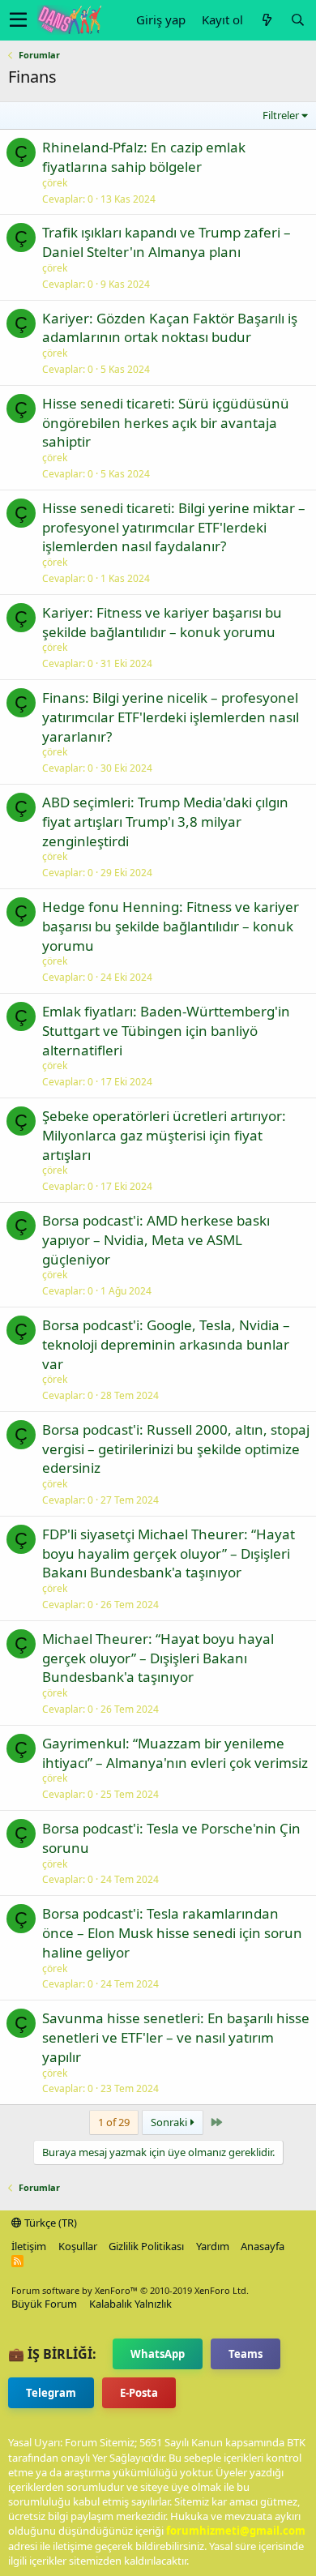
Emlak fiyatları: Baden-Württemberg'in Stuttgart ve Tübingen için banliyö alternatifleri (166, 1031)
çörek (55, 183)
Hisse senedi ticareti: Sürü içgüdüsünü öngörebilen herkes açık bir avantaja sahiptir (166, 423)
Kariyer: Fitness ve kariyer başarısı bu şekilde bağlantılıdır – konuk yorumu (162, 622)
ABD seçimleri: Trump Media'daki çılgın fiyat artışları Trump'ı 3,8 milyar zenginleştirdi (165, 822)
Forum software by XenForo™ (130, 2290)
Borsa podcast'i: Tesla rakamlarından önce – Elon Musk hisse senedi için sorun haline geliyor (172, 1933)
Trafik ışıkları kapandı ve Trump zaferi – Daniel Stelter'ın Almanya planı (167, 242)
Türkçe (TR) (49, 2223)
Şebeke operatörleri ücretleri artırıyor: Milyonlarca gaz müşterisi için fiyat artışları (164, 1135)
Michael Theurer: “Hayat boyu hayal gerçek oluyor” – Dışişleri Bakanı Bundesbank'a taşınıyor (158, 1658)
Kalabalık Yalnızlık (130, 2304)
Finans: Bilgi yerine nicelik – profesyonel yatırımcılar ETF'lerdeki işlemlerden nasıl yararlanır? (171, 717)
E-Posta (139, 2393)
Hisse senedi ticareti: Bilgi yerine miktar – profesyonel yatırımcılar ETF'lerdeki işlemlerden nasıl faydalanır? (174, 527)
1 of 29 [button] (114, 2122)
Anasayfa (263, 2246)
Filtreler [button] (281, 115)
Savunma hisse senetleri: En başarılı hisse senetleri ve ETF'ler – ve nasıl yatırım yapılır (176, 2037)
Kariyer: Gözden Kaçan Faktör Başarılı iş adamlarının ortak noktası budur (170, 328)
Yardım (213, 2246)
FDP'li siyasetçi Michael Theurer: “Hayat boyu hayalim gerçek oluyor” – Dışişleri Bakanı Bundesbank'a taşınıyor (169, 1553)
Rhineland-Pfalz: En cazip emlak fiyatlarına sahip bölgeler (144, 157)
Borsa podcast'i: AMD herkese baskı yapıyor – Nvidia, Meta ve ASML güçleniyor (156, 1240)
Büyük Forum (44, 2304)
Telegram (51, 2393)
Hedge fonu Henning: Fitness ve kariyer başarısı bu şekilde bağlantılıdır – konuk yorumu (171, 926)
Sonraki (170, 2122)
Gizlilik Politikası (146, 2246)
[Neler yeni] (267, 20)
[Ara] (297, 20)
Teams (246, 2354)
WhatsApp (158, 2354)
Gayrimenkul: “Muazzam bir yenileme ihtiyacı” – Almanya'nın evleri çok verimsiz (175, 1753)
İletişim (29, 2246)
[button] (18, 20)
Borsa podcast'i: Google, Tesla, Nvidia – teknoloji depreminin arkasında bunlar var (166, 1344)
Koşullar (78, 2246)
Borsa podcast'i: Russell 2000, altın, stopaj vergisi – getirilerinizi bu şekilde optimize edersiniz (176, 1449)
